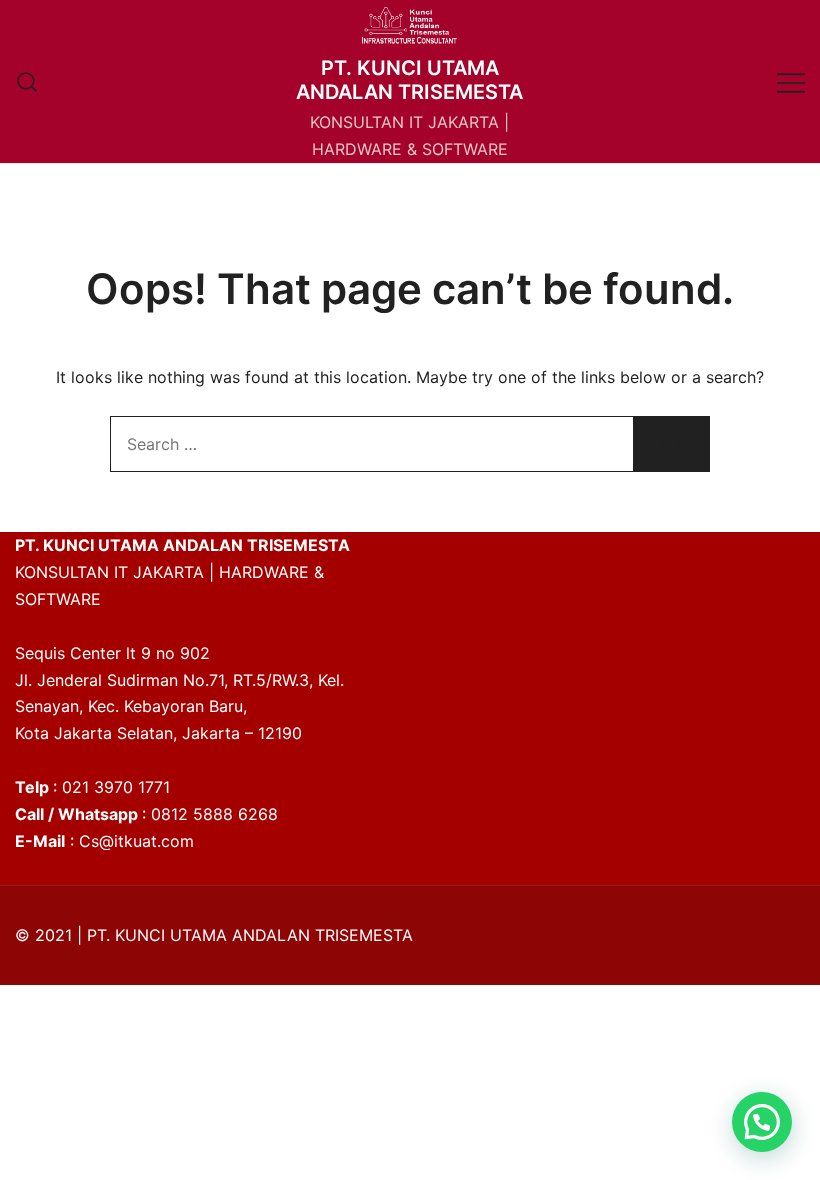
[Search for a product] (27, 81)
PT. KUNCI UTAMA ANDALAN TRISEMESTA (409, 80)
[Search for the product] (672, 444)
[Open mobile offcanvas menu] (791, 81)
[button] (762, 1122)
